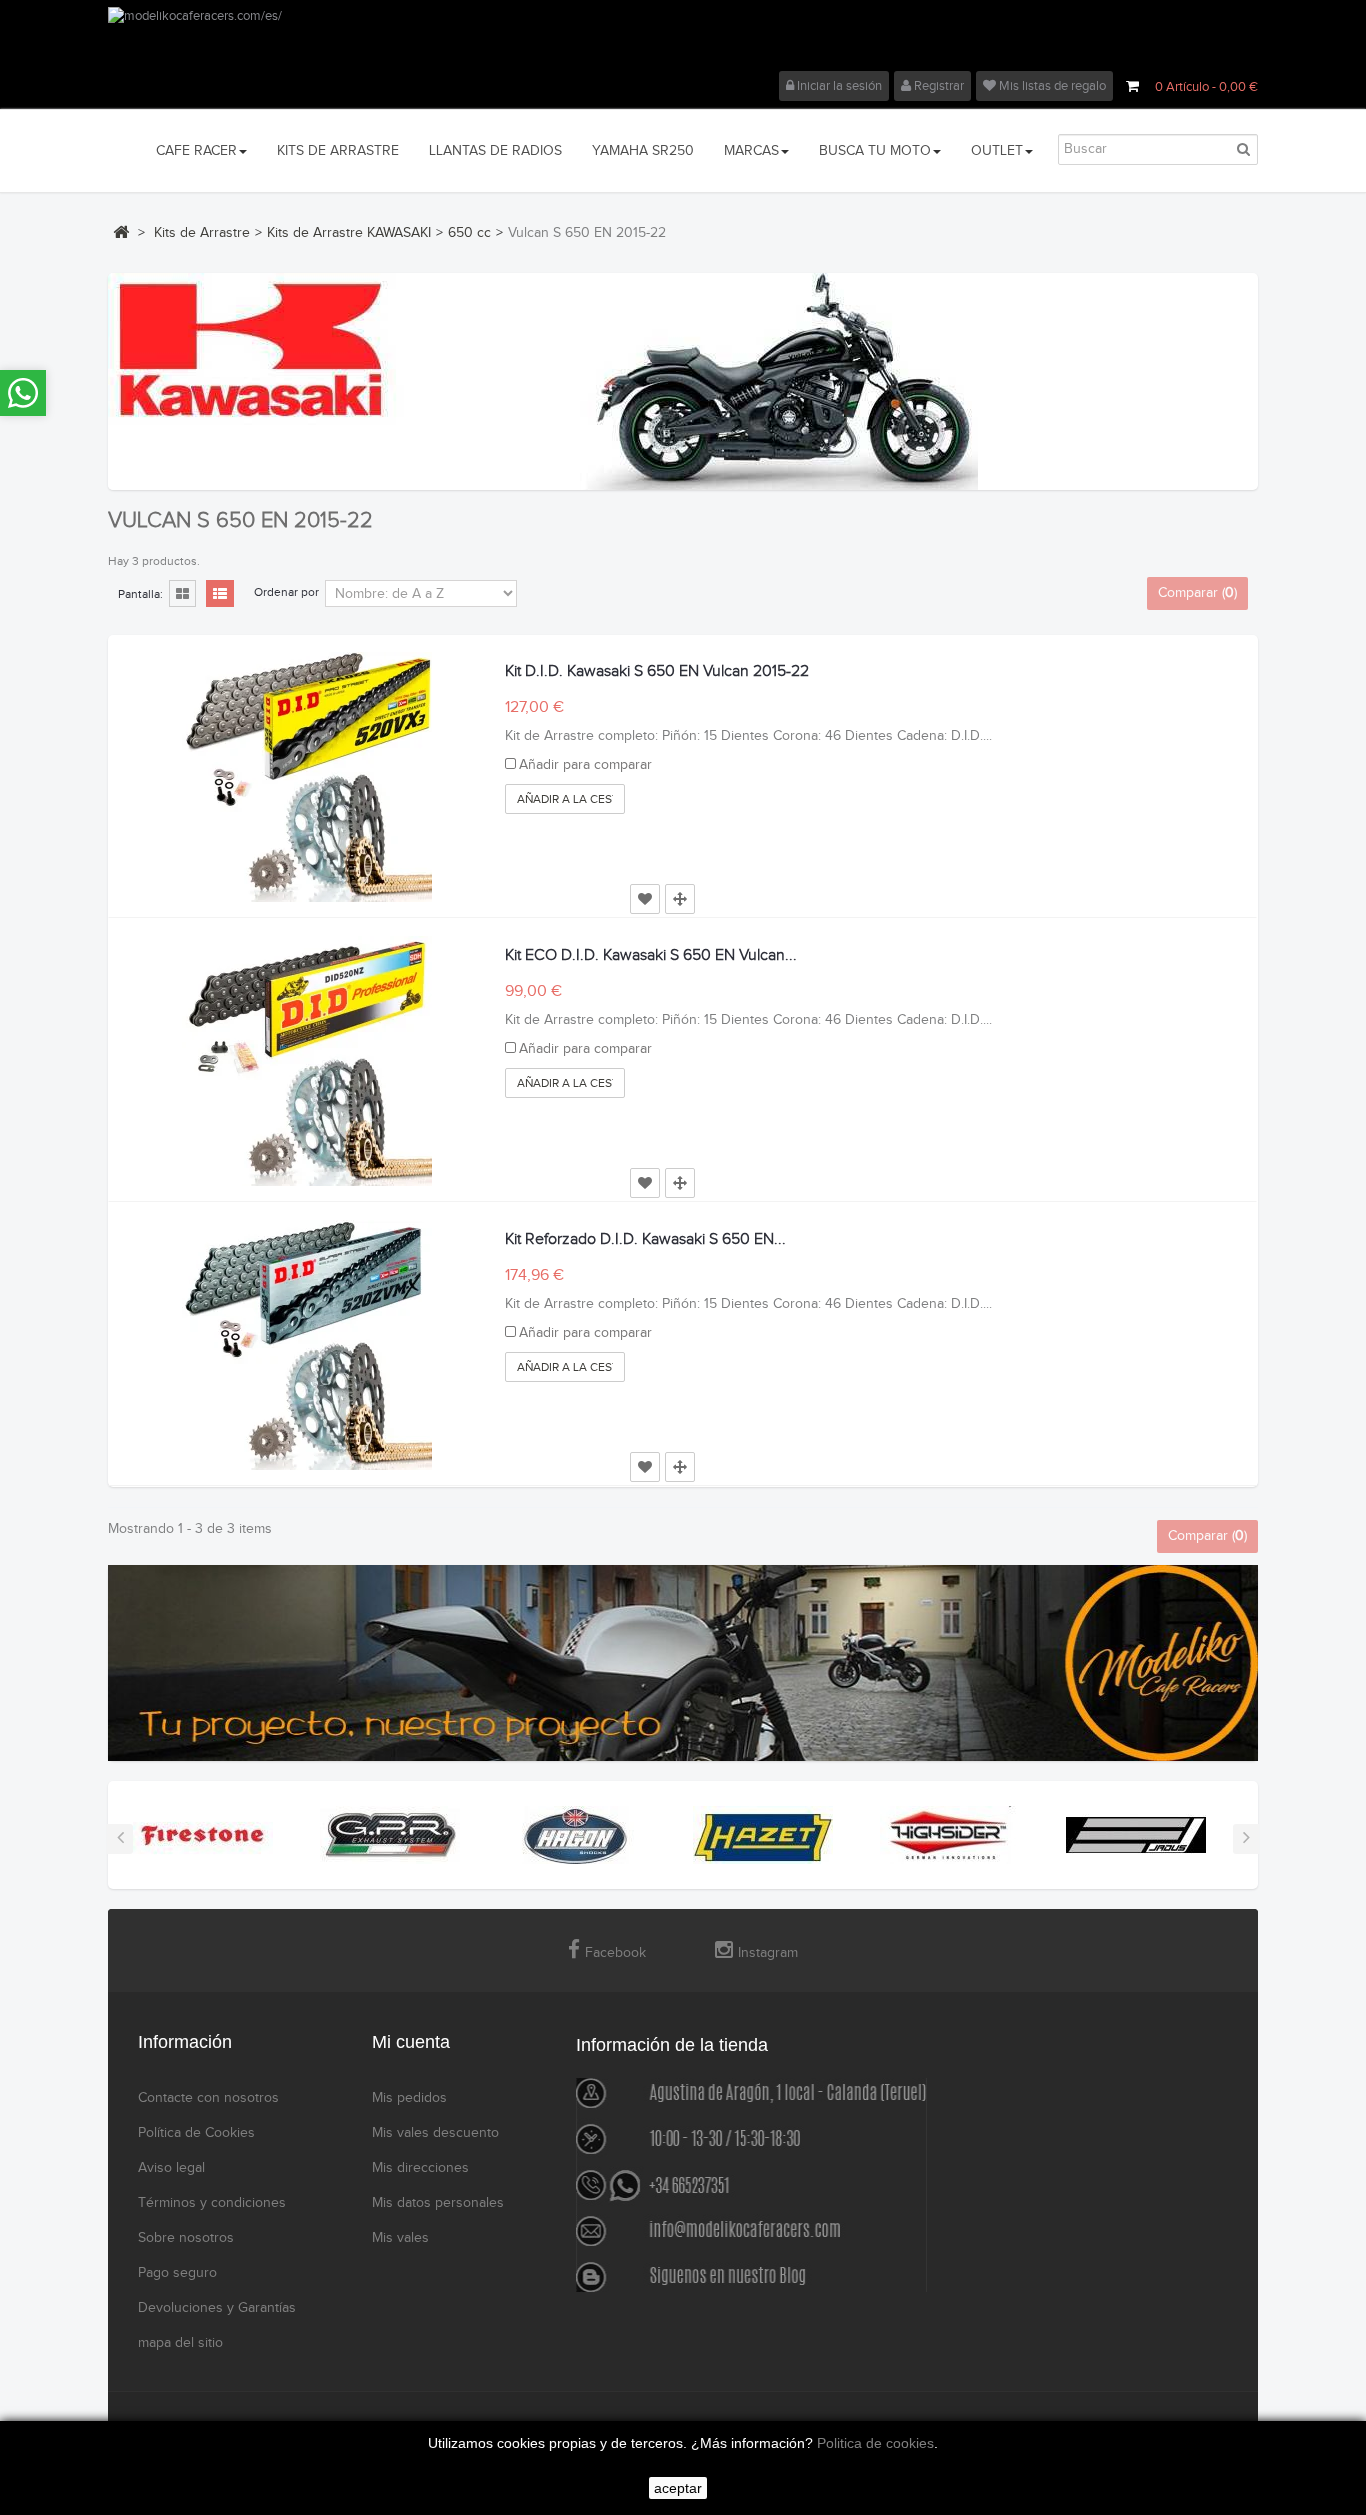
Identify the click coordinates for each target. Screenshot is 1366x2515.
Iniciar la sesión (838, 86)
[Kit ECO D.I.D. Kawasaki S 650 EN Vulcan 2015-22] (307, 1061)
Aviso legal (171, 2168)
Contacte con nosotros (208, 2098)
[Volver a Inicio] (121, 232)
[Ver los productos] (203, 1834)
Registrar (937, 86)
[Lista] (220, 595)
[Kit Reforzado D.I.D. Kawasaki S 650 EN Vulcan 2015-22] (307, 1345)
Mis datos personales (438, 2203)
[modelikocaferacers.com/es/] (683, 39)
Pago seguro (177, 2273)
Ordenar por (286, 592)
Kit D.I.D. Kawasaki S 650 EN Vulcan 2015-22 (657, 671)
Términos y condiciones (212, 2203)
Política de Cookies (196, 2133)
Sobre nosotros (186, 2238)
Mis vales (400, 2238)
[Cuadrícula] (182, 595)
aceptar (678, 2488)
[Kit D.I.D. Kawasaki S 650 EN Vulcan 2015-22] (307, 777)
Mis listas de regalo (1051, 86)
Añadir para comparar (585, 765)
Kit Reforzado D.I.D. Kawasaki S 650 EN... (645, 1239)
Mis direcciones (420, 2168)
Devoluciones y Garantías (217, 2308)
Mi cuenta (411, 2042)
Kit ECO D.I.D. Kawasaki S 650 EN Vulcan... (651, 955)
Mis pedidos (409, 2098)
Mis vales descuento (435, 2133)
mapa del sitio (180, 2343)
